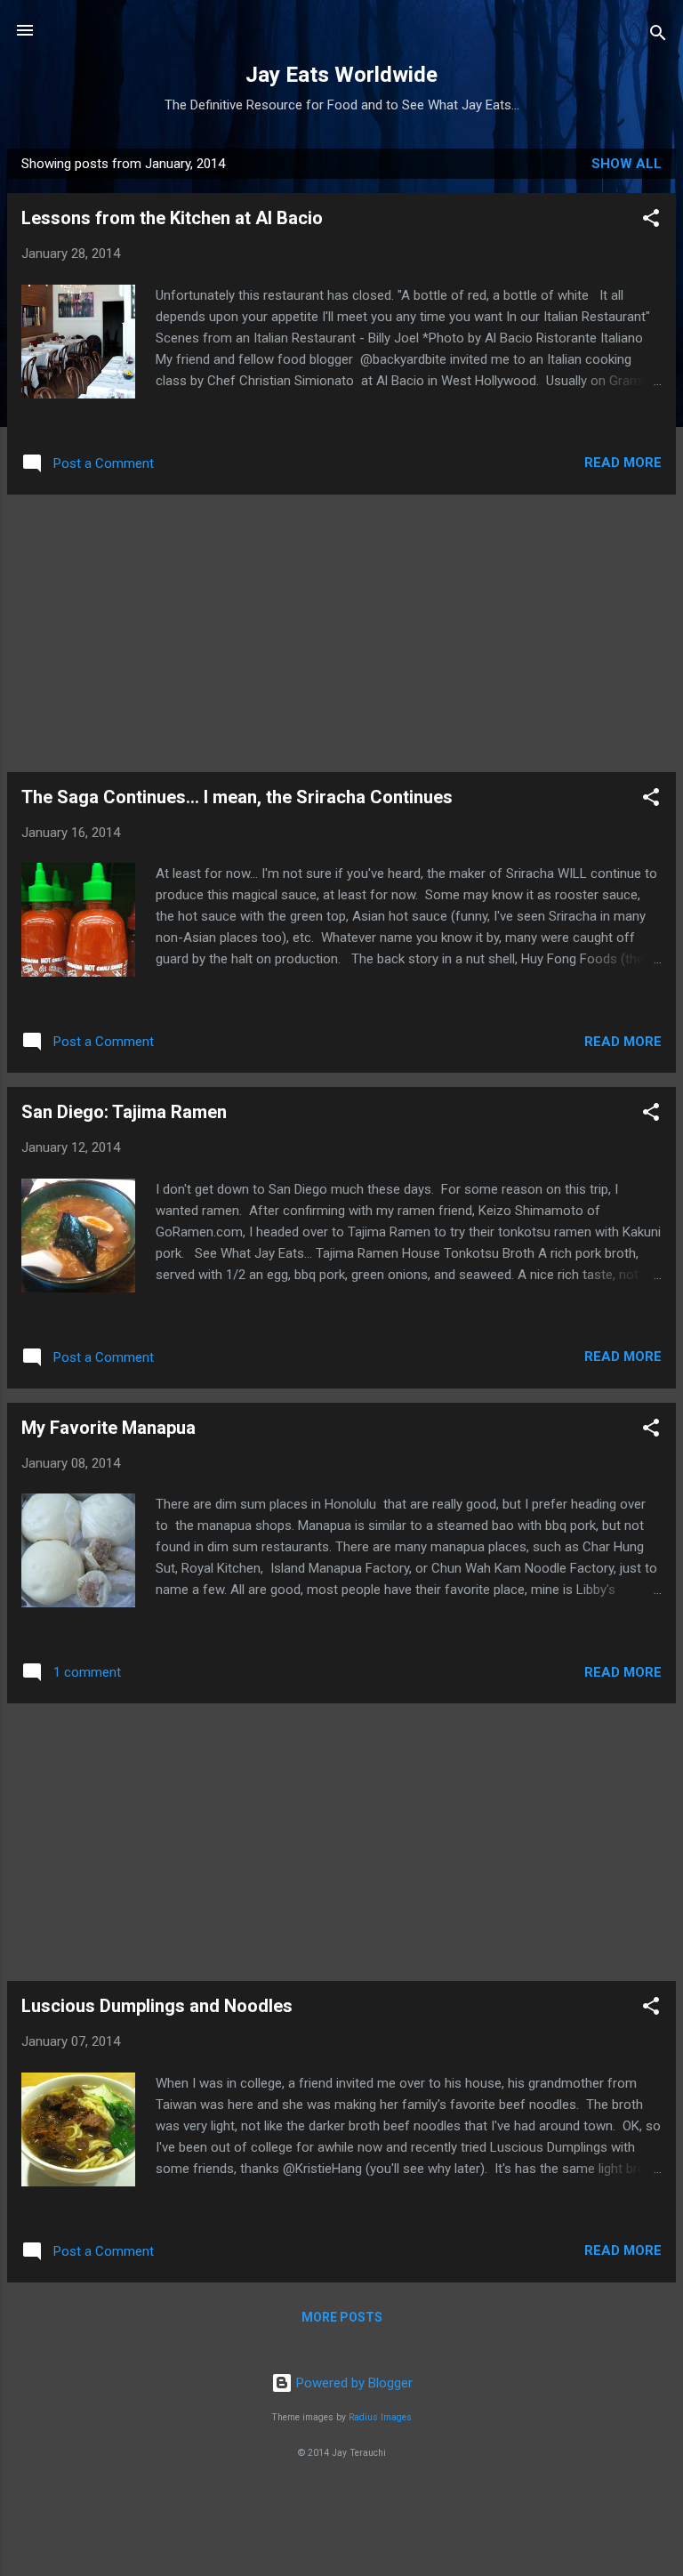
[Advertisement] (341, 633)
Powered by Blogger (353, 2383)
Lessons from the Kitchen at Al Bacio (172, 218)
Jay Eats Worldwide (341, 75)
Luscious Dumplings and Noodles (157, 2006)
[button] (651, 221)
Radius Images (380, 2417)
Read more (623, 463)
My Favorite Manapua (108, 1428)
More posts (342, 2317)
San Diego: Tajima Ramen (124, 1112)
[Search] (658, 36)
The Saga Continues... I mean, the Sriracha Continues (237, 797)
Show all (627, 164)
